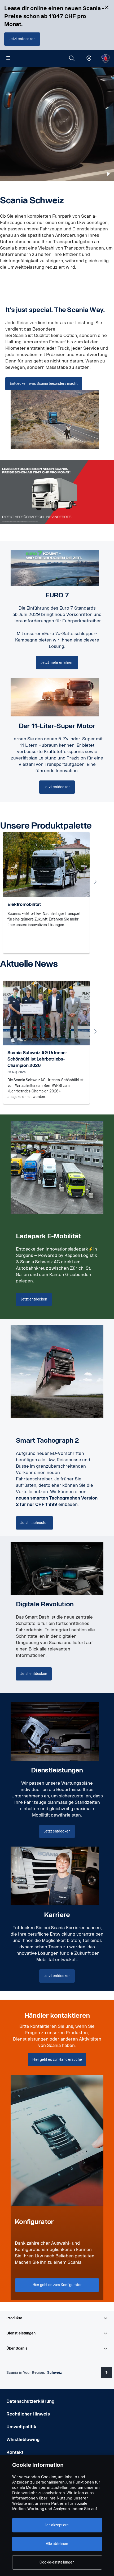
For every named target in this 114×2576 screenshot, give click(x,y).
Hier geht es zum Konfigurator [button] (57, 2285)
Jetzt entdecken (22, 39)
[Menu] (8, 58)
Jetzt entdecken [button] (34, 1299)
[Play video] (108, 174)
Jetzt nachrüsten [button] (34, 1523)
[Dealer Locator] (89, 58)
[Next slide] (95, 882)
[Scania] (106, 58)
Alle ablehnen (57, 2544)
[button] (57, 2318)
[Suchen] (72, 58)
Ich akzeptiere (57, 2525)
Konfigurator (34, 2222)
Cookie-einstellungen (57, 2562)
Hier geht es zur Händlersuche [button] (57, 2060)
